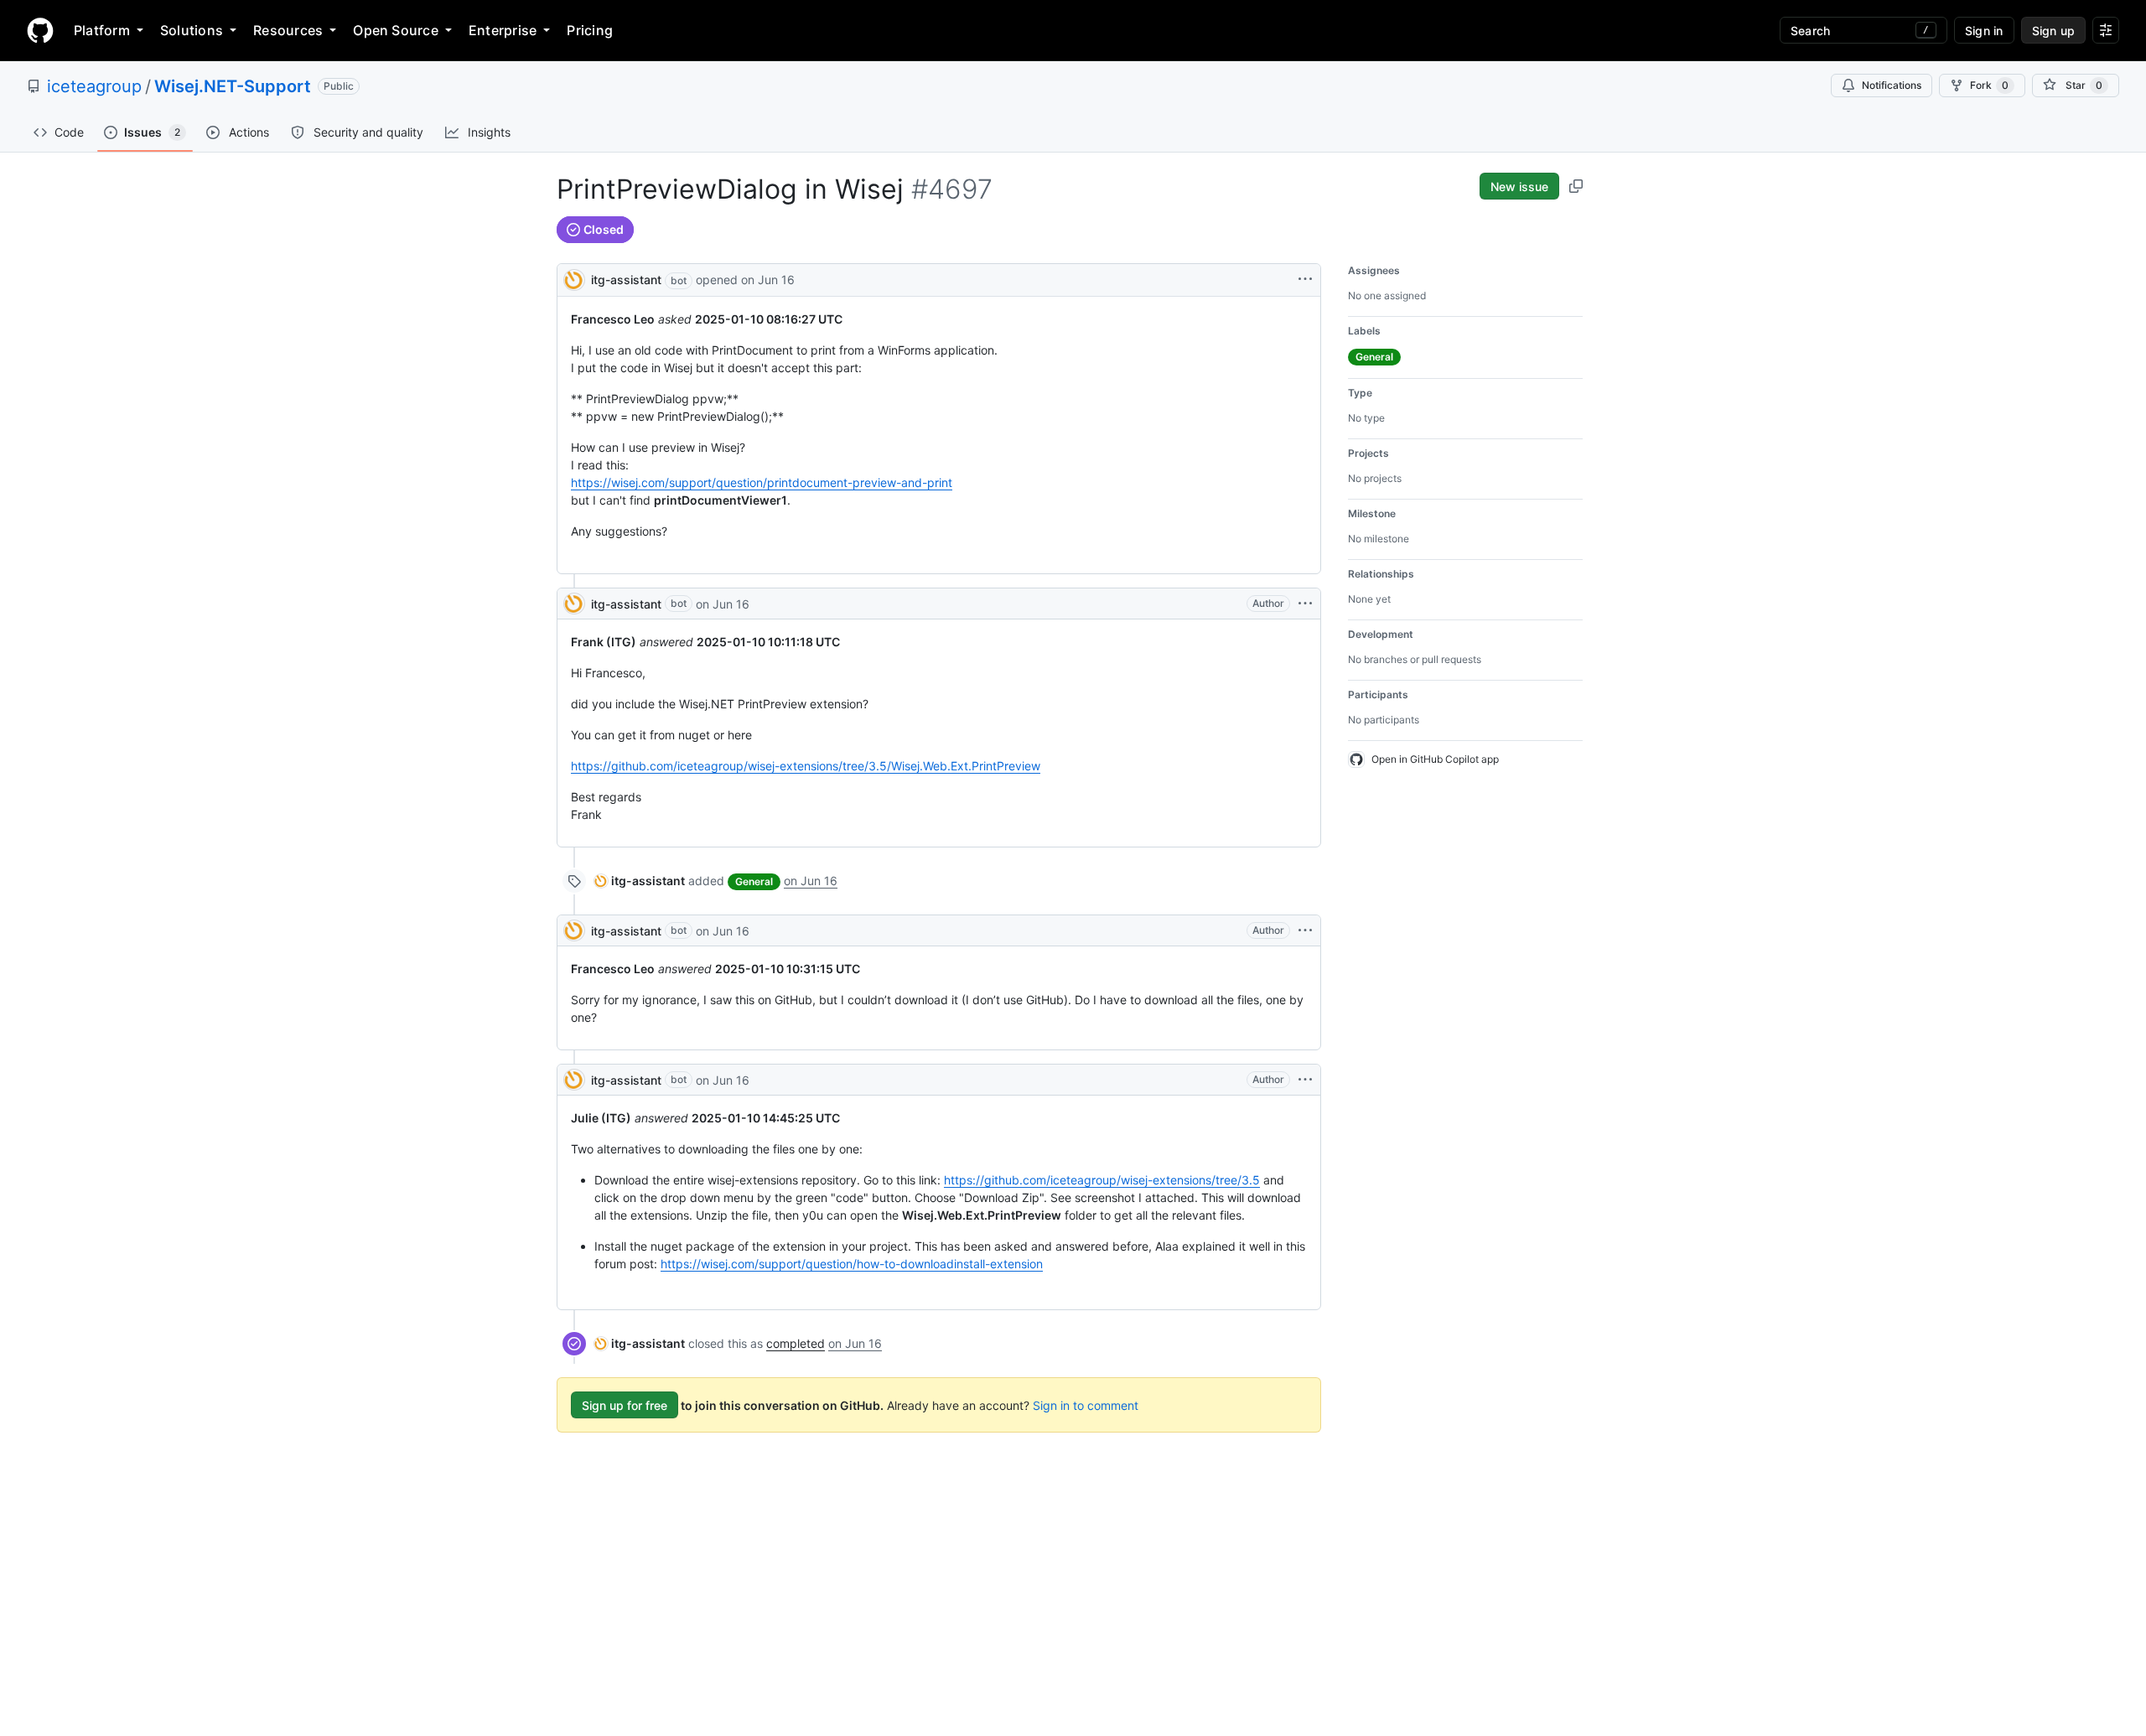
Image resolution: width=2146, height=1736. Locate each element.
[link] (640, 881)
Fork (1989, 85)
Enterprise (503, 30)
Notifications (1892, 85)
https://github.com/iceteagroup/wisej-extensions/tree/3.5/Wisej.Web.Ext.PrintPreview (806, 766)
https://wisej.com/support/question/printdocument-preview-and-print (762, 482)
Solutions (192, 30)
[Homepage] (40, 30)
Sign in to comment (1086, 1405)
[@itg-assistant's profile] (574, 279)
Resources (288, 30)
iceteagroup (94, 86)
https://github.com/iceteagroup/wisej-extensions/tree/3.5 (1102, 1180)
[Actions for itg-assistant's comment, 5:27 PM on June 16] (1305, 604)
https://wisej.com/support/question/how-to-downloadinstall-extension (852, 1264)
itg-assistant (626, 280)
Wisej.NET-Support (233, 86)
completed (796, 1343)
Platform (102, 30)
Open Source (396, 30)
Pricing (590, 30)
